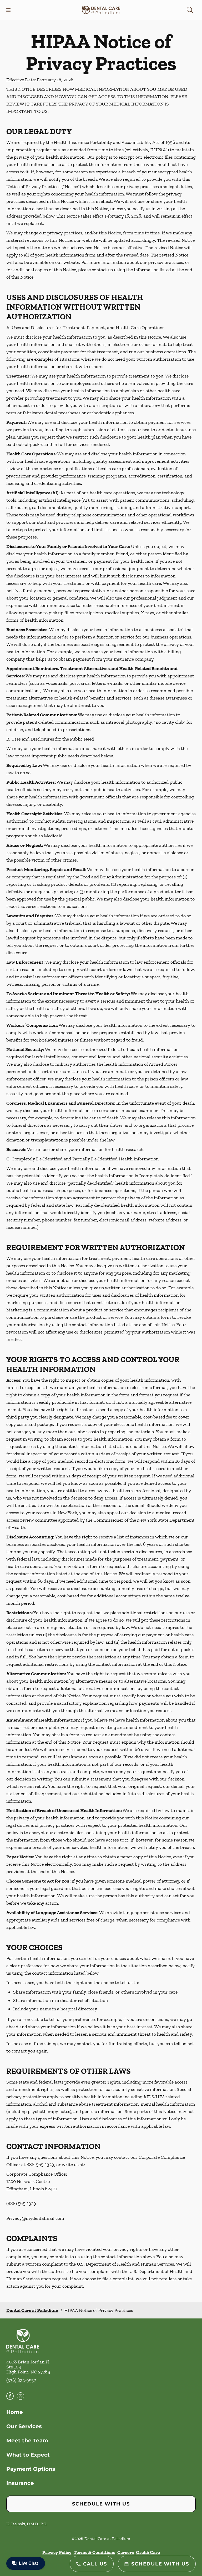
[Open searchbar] (190, 10)
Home (15, 2412)
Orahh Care (148, 2552)
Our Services (24, 2426)
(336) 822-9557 (21, 2380)
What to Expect (28, 2455)
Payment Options (31, 2469)
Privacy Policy (57, 2552)
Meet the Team (27, 2441)
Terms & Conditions (94, 2552)
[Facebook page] (10, 2396)
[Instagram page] (21, 2396)
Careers (126, 2552)
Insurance (20, 2483)
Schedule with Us (101, 2504)
